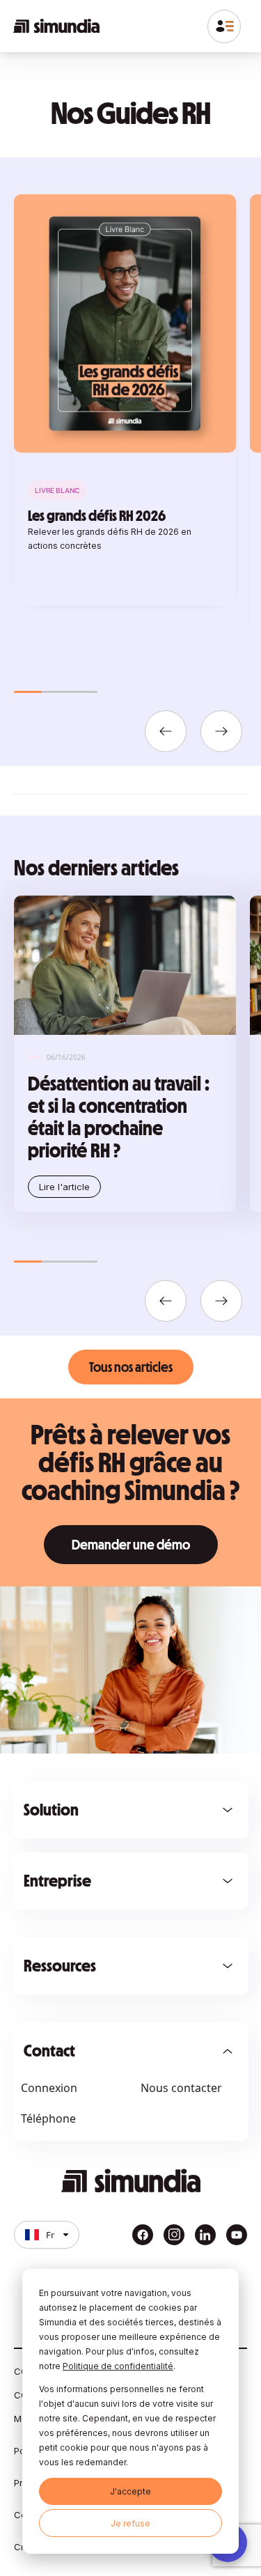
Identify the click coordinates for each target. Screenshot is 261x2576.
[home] (56, 26)
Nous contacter (181, 2088)
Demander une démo (131, 1545)
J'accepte (130, 2491)
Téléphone (48, 2118)
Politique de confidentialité (118, 2366)
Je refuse (130, 2523)
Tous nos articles (131, 1367)
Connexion (49, 2088)
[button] (166, 731)
